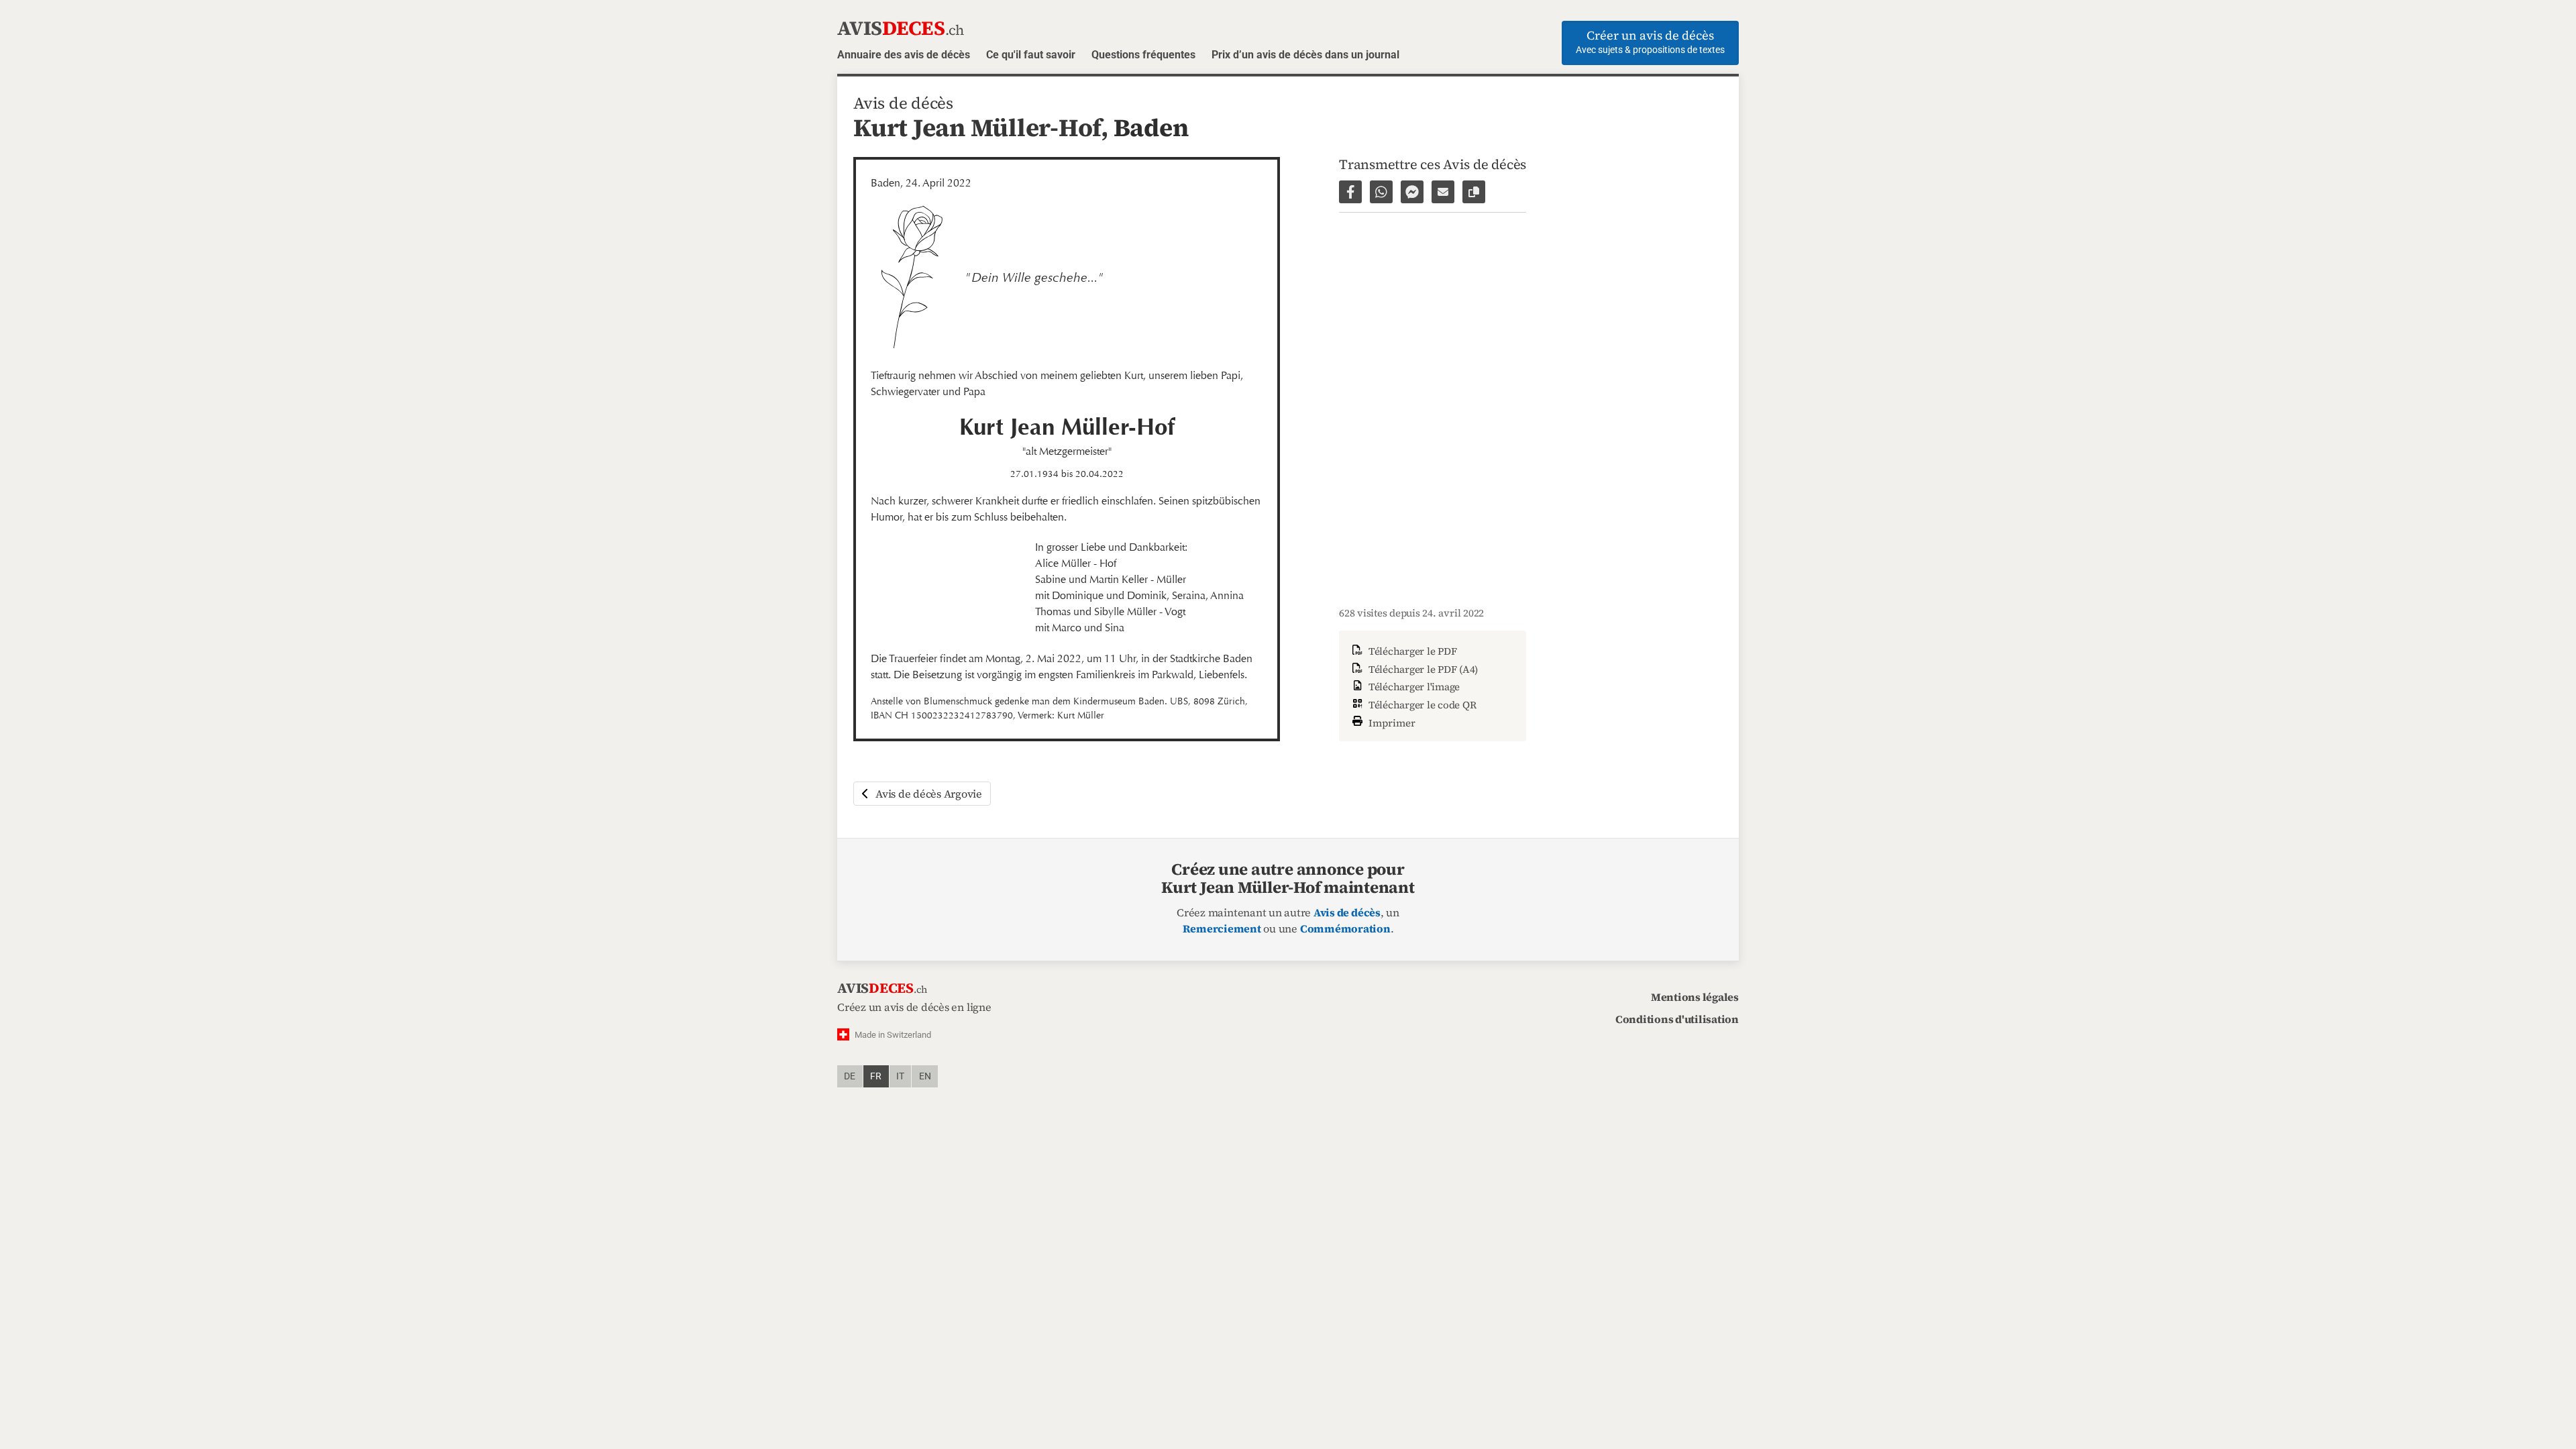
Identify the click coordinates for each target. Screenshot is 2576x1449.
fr (876, 1076)
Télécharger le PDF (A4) (1422, 669)
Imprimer (1391, 722)
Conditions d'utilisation (1677, 1019)
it (900, 1076)
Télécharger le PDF (1411, 651)
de (850, 1076)
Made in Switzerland (893, 1035)
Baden (1151, 127)
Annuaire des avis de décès (904, 55)
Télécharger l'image (1413, 687)
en (925, 1076)
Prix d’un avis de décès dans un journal (1305, 55)
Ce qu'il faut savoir (1031, 55)
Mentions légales (1695, 997)
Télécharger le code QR (1421, 705)
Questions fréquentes (1143, 55)
